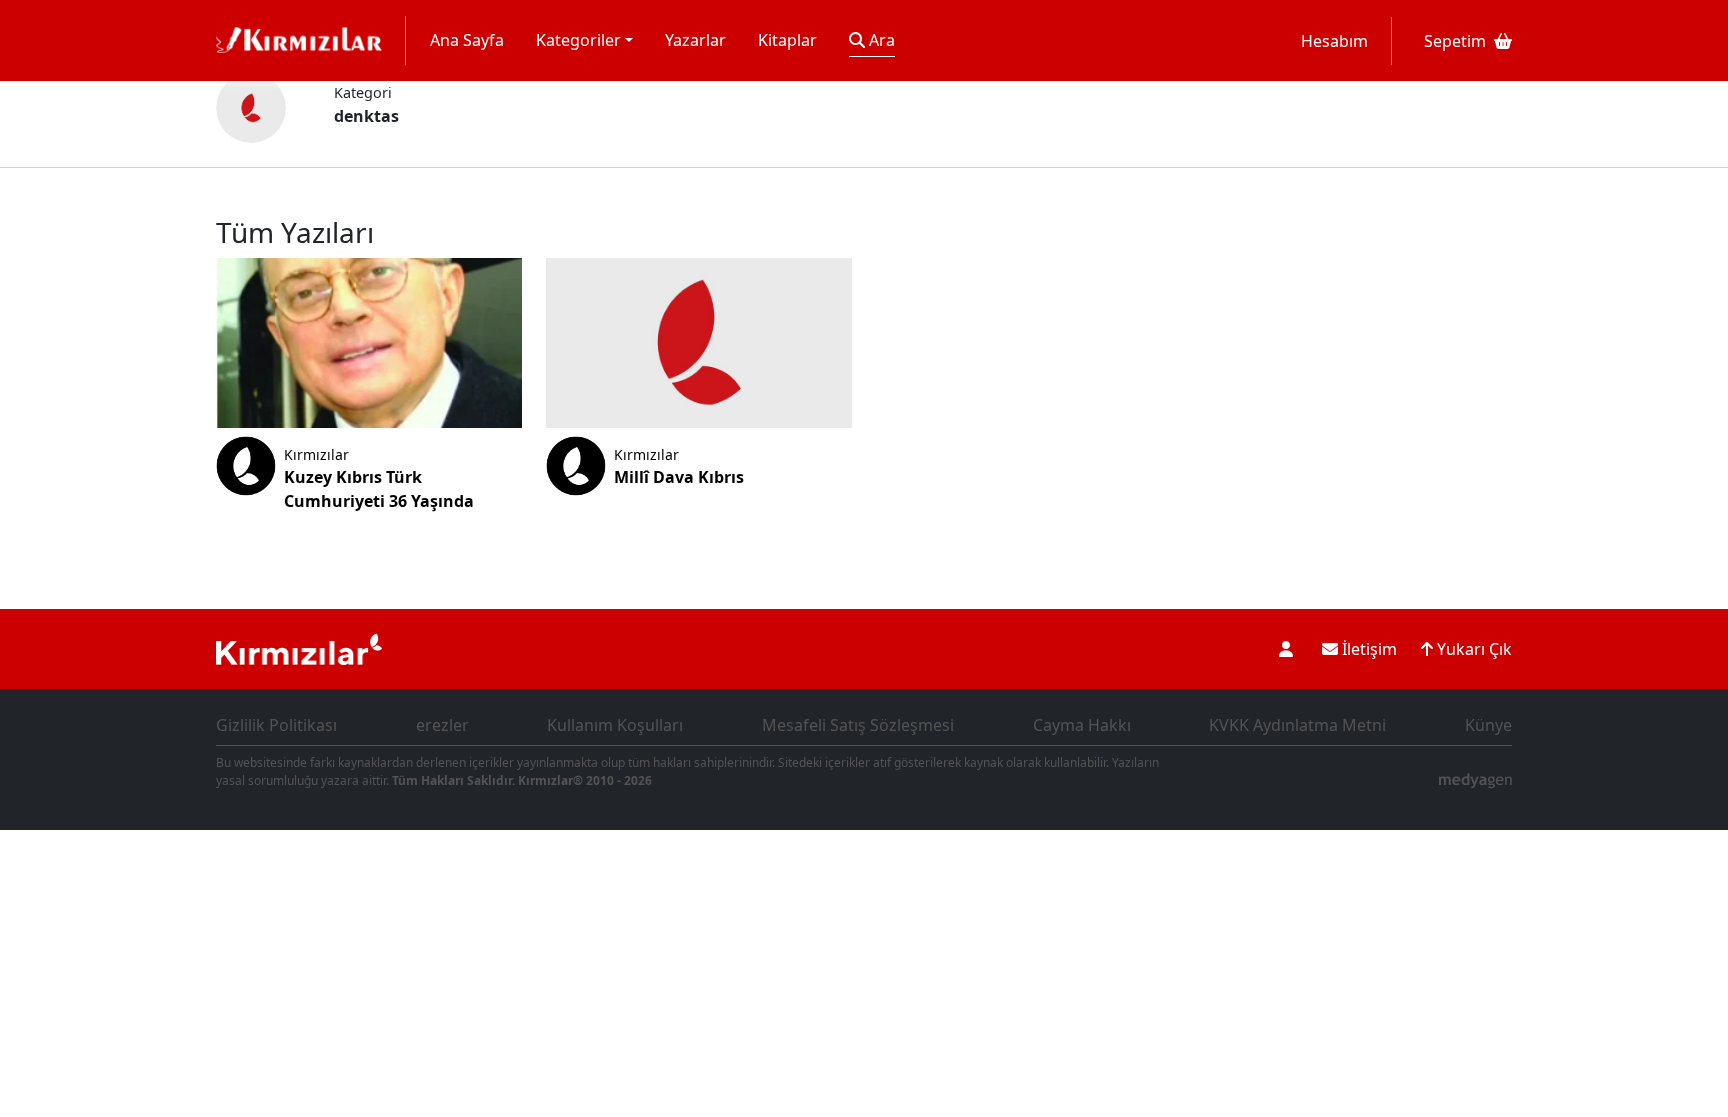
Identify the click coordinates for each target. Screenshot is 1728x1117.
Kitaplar (787, 40)
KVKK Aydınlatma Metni (1297, 725)
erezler (442, 725)
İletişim (1367, 649)
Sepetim (1455, 41)
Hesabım (1334, 41)
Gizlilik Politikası (276, 725)
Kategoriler (578, 40)
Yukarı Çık (1472, 649)
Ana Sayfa (467, 40)
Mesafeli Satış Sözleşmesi (858, 725)
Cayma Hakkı (1082, 725)
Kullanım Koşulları (615, 725)
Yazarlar (695, 40)
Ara (880, 40)
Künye (1488, 725)
